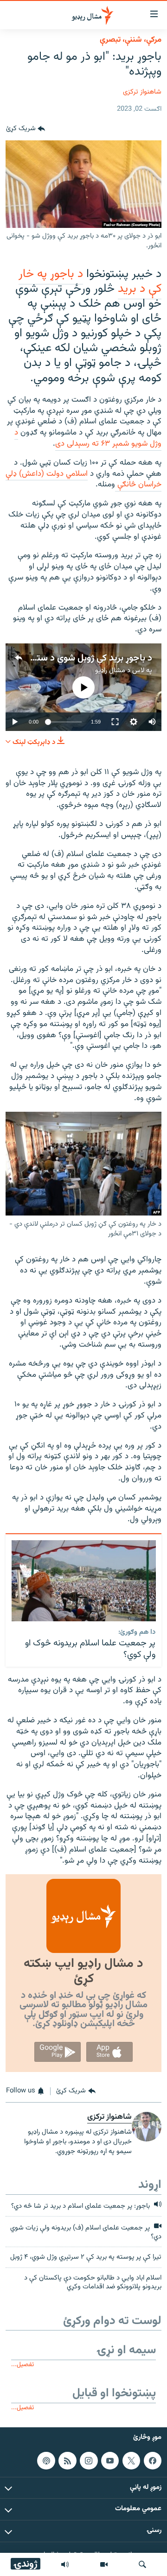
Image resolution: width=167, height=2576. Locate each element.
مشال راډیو (110, 671)
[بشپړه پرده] (115, 722)
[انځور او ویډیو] (104, 2564)
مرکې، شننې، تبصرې (131, 40)
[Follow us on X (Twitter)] (131, 2461)
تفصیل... (22, 2365)
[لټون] (142, 2564)
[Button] (26, 129)
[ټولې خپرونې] (65, 2564)
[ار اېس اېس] (67, 2461)
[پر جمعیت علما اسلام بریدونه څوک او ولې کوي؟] (84, 1581)
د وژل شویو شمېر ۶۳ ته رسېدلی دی (88, 438)
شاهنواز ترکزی (142, 92)
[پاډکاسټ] (46, 2461)
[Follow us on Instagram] (89, 2461)
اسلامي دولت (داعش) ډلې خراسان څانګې (83, 479)
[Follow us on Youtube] (110, 2461)
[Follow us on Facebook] (153, 2461)
